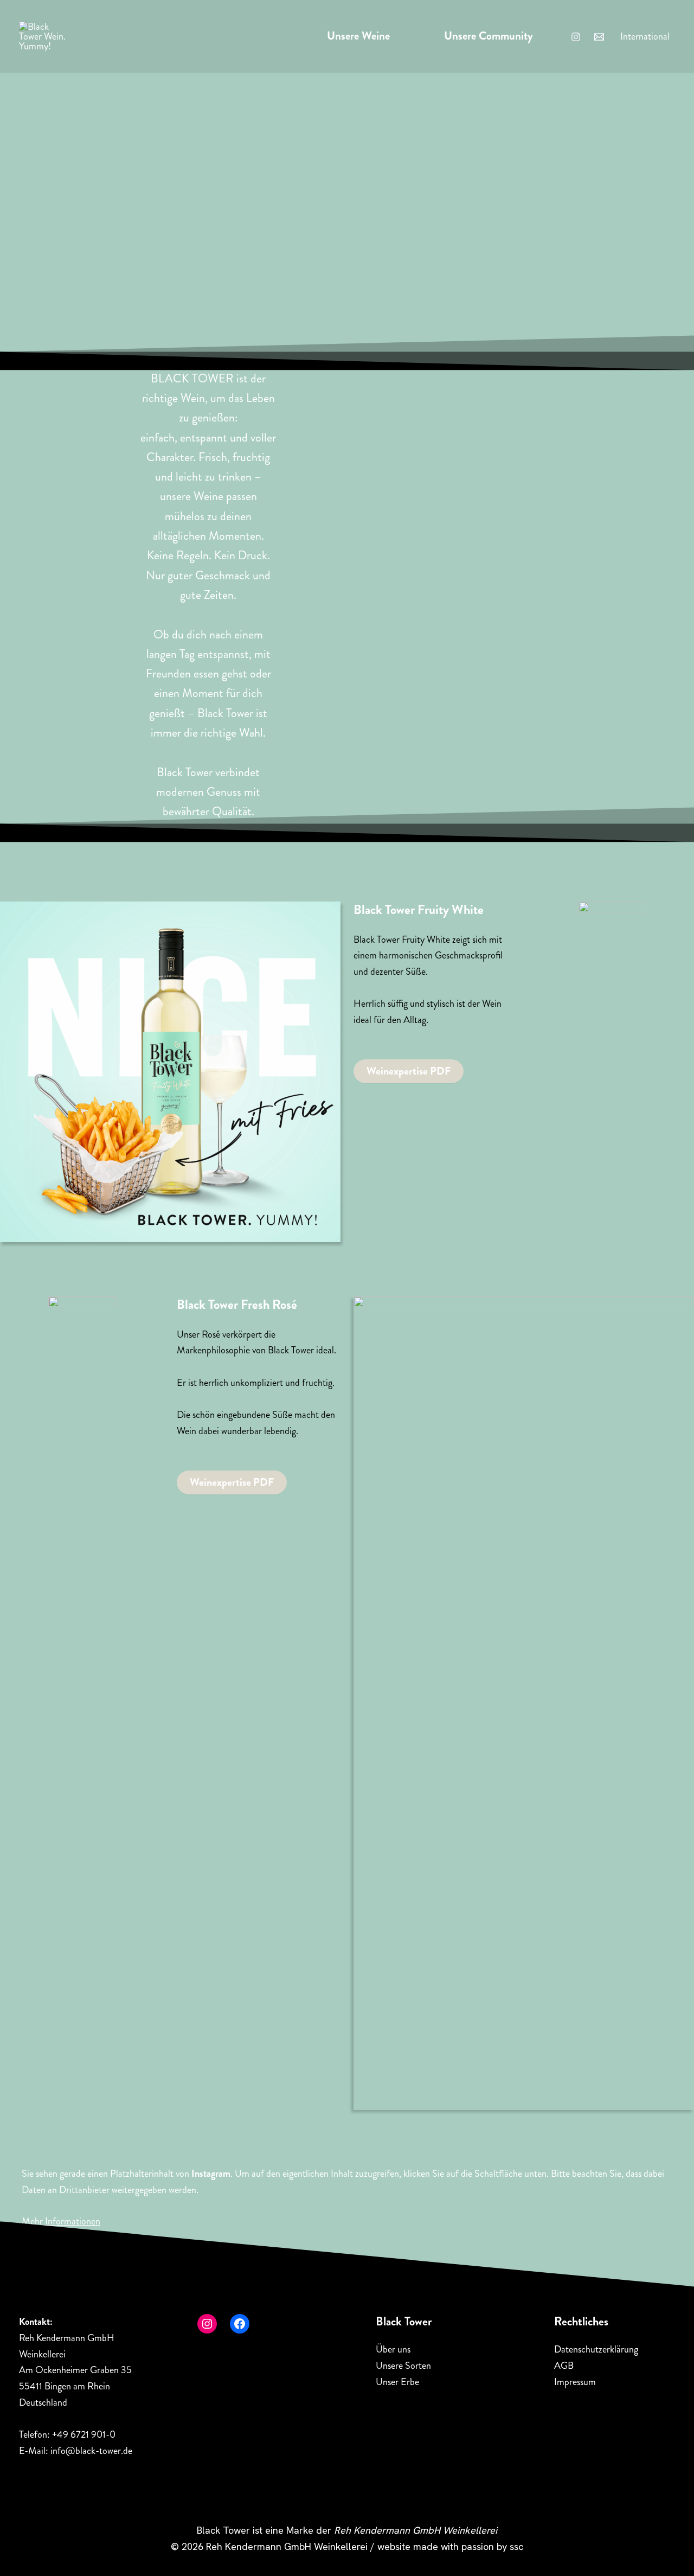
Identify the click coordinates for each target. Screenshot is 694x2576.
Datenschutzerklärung (596, 2349)
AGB (564, 2366)
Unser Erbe (397, 2382)
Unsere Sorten (403, 2366)
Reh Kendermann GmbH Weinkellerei (416, 2530)
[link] (645, 36)
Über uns (393, 2349)
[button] (409, 1071)
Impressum (575, 2382)
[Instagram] (576, 37)
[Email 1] (599, 37)
